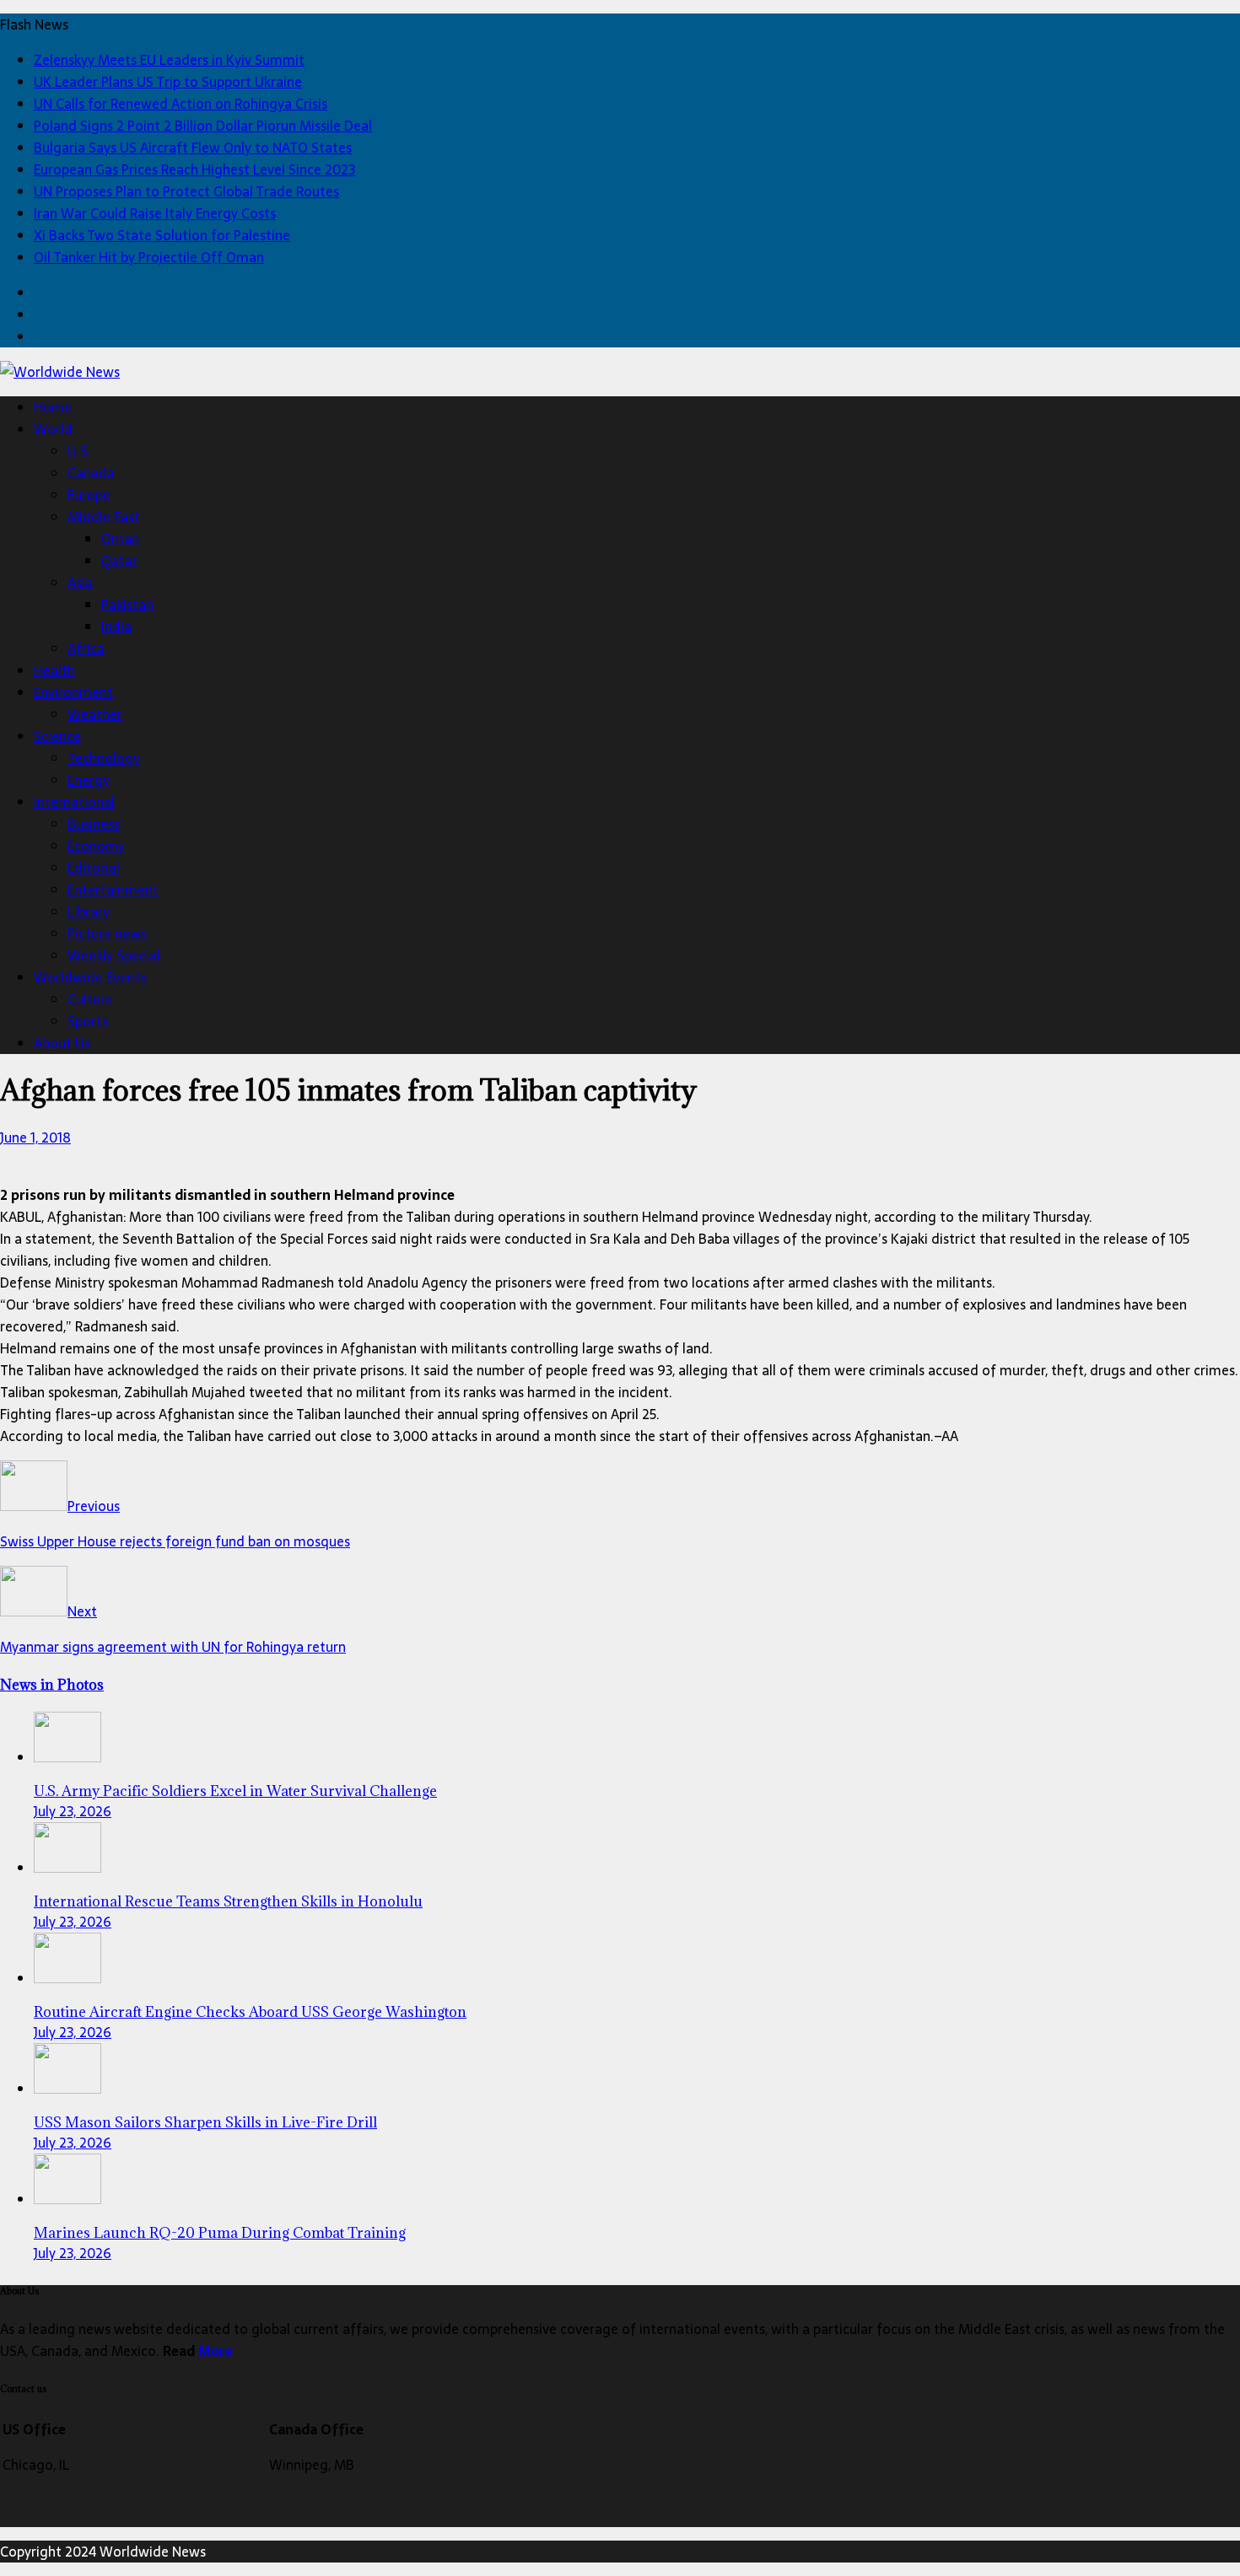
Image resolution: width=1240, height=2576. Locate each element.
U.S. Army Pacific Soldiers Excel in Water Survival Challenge (235, 1791)
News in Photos (52, 1685)
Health (54, 670)
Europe (89, 495)
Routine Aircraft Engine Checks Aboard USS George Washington (250, 2012)
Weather (95, 714)
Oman (120, 539)
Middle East (104, 517)
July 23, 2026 (73, 1811)
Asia (80, 583)
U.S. (79, 451)
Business (94, 824)
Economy (96, 846)
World (53, 429)
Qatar (119, 561)
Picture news (107, 933)
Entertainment (113, 890)
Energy (89, 780)
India (116, 627)
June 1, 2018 (35, 1137)
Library (89, 912)
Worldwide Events (90, 977)
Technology (104, 758)
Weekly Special (114, 955)
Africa (86, 648)
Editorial (94, 868)
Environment (73, 692)
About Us (62, 1043)
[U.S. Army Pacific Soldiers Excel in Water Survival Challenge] (67, 1757)
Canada (91, 473)
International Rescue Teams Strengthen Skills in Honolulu (228, 1901)
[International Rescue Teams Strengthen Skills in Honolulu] (67, 1868)
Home (53, 407)
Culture (90, 999)
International (74, 802)
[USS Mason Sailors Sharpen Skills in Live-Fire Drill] (67, 2089)
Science (57, 736)
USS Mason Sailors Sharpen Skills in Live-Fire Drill (205, 2122)
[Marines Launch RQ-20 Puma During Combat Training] (67, 2199)
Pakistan (127, 605)
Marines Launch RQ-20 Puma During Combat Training (220, 2233)
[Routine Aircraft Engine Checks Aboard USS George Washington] (67, 1978)
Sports (88, 1021)
